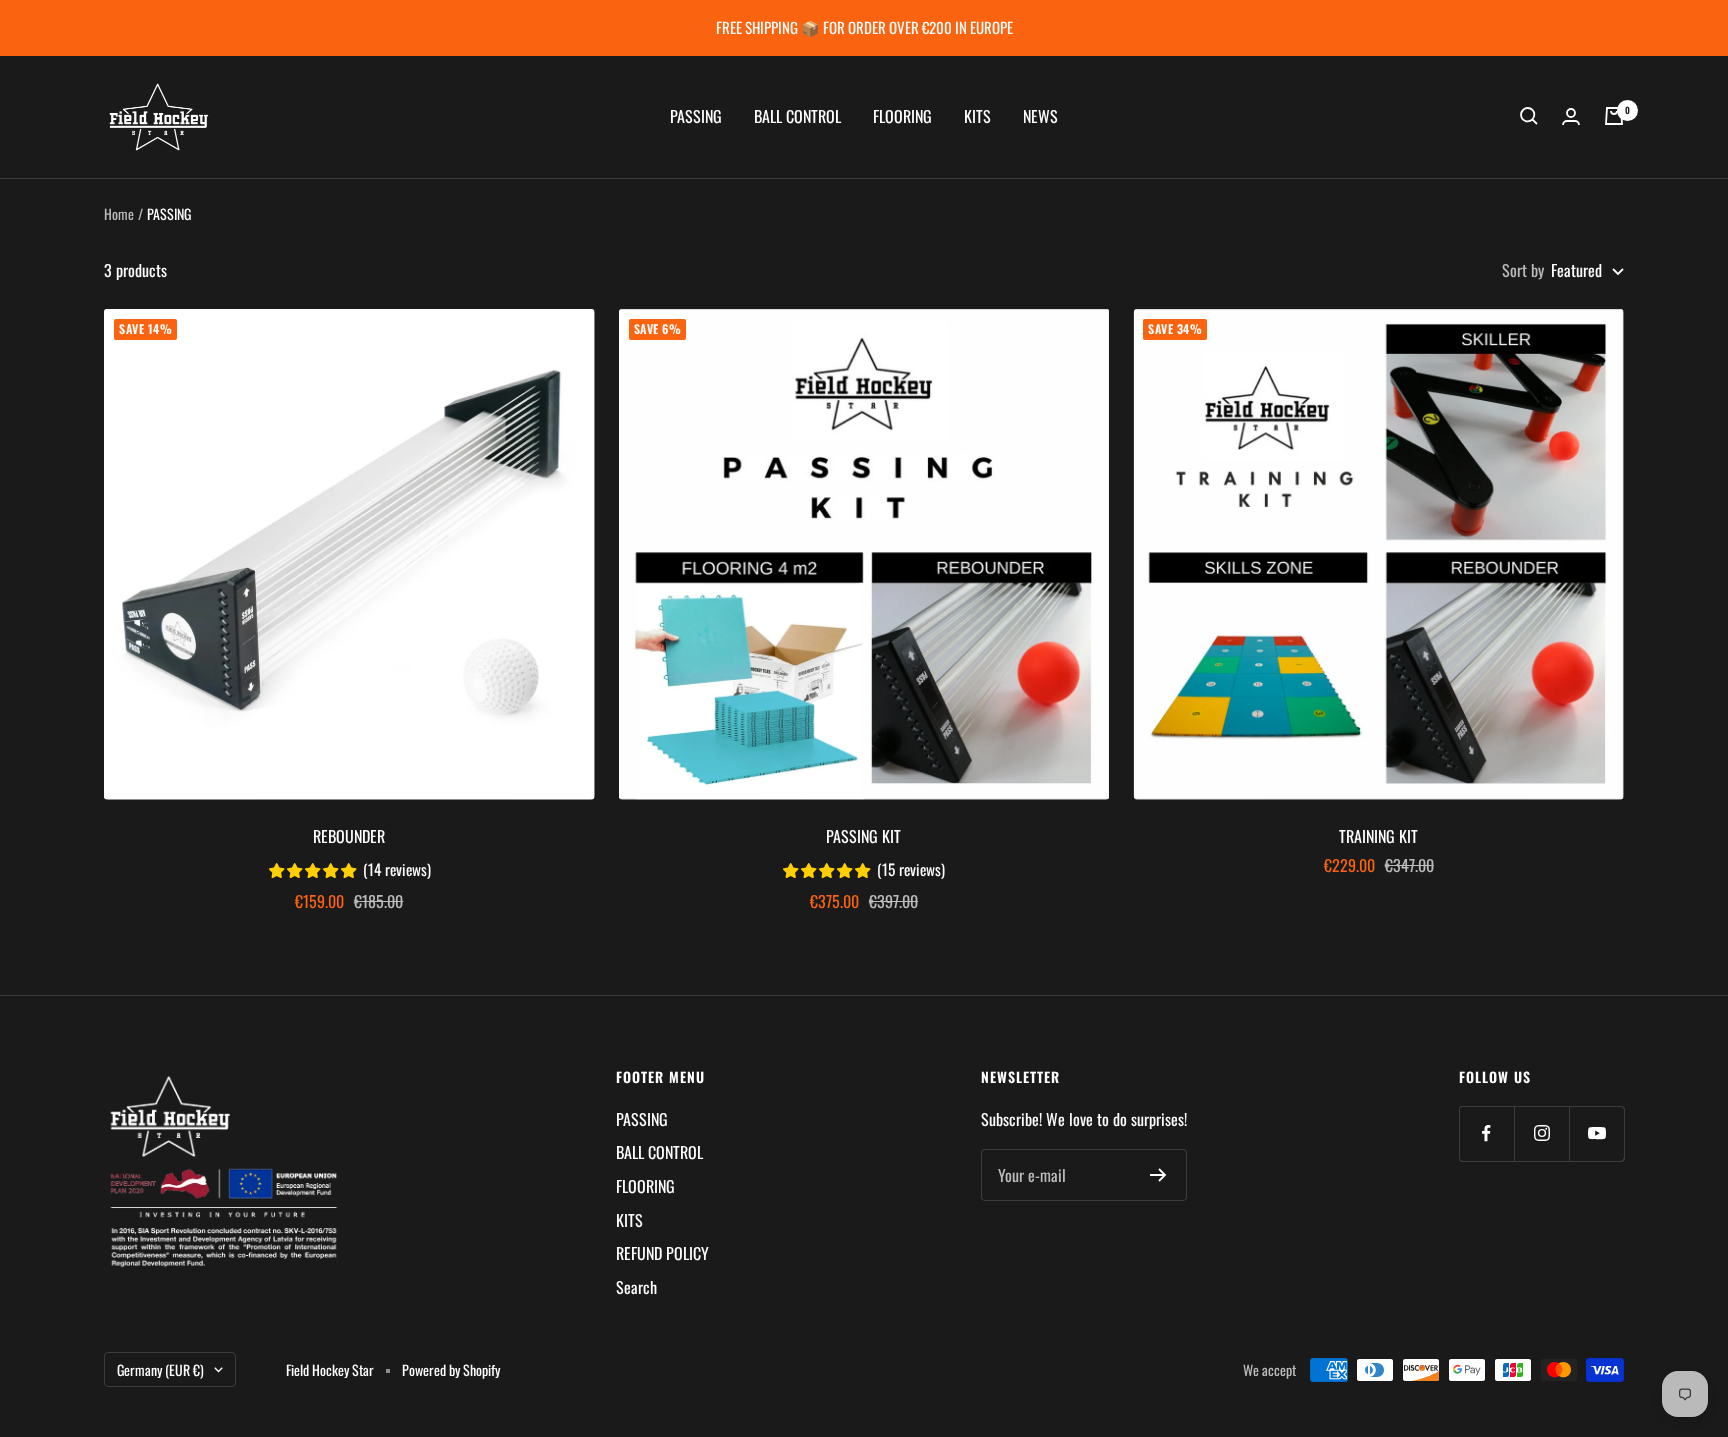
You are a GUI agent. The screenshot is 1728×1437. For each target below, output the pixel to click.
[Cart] (1614, 116)
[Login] (1571, 116)
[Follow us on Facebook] (1486, 1133)
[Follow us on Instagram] (1541, 1133)
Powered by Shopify (451, 1369)
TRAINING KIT (1378, 836)
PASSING (696, 116)
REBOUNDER (349, 836)
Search (636, 1287)
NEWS (1040, 116)
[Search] (1529, 116)
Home (119, 213)
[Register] (1158, 1175)
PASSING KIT (863, 836)
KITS (977, 116)
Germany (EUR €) (160, 1369)
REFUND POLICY (662, 1253)
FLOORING (902, 116)
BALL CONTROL (797, 116)
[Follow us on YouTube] (1596, 1133)
